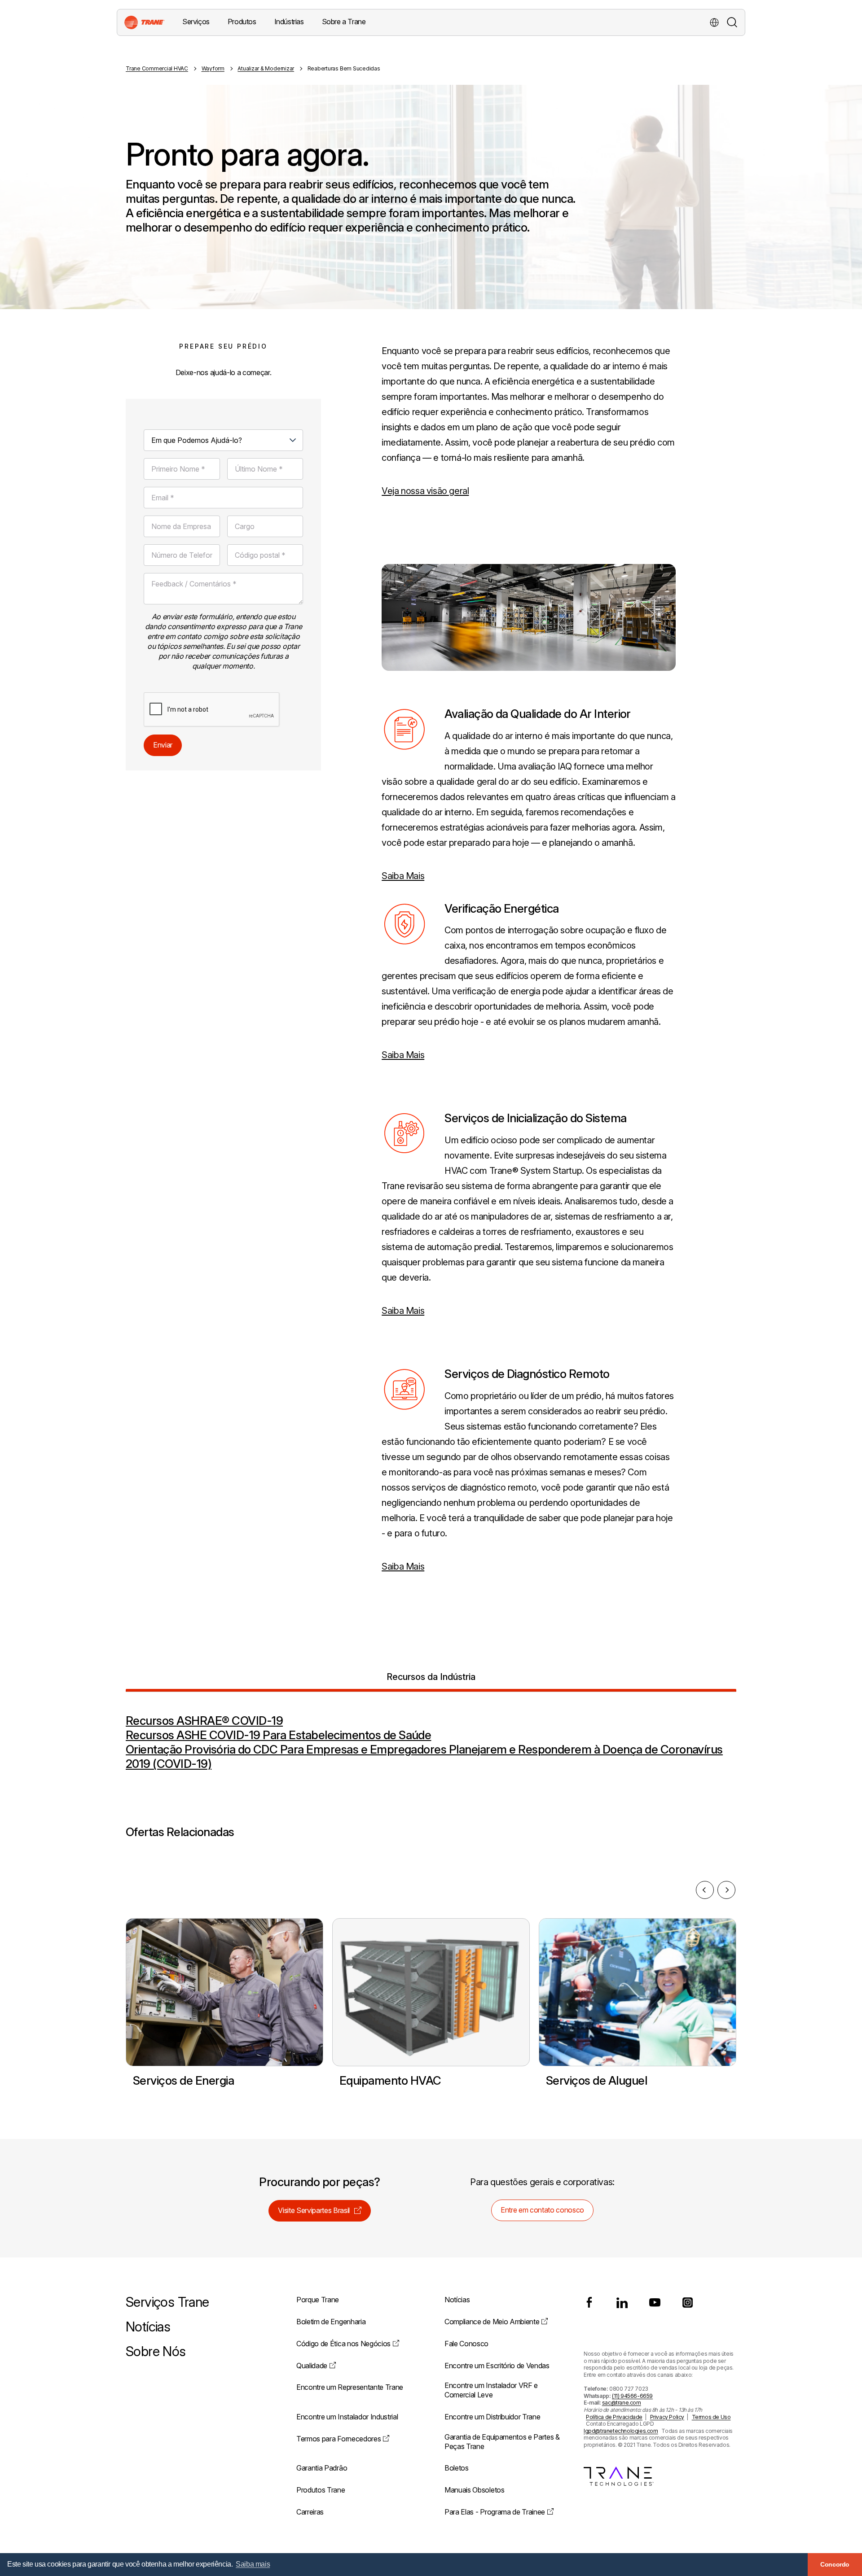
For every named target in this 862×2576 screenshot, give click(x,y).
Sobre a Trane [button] (344, 22)
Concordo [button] (835, 2564)
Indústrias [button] (289, 22)
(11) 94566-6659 (632, 2396)
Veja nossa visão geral (425, 491)
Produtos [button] (242, 22)
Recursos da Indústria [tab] (431, 1677)
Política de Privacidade (614, 2417)
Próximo (726, 1890)
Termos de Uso (711, 2417)
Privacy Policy (667, 2417)
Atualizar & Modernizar (266, 68)
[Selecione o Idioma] (714, 22)
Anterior (705, 1890)
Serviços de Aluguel (596, 2080)
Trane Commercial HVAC (157, 68)
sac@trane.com (622, 2403)
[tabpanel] (431, 1732)
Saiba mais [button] (253, 2564)
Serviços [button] (196, 22)
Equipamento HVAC (390, 2080)
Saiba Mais (403, 876)
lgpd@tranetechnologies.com (621, 2431)
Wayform (213, 68)
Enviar (163, 745)
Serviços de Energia (183, 2080)
